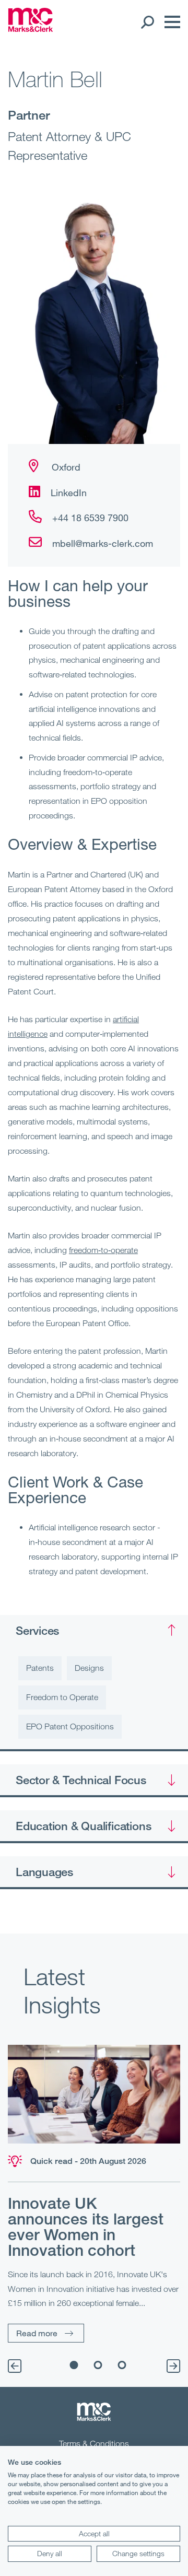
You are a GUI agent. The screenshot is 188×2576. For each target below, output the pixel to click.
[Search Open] (147, 22)
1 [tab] (74, 2365)
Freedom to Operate (62, 1697)
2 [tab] (98, 2365)
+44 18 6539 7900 (90, 518)
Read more (37, 2333)
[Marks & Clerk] (31, 29)
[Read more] (94, 2094)
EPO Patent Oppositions (70, 1726)
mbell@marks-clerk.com (103, 543)
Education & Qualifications (83, 1825)
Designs (89, 1668)
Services (37, 1630)
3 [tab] (122, 2365)
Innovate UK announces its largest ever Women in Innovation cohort (86, 2227)
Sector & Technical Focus (81, 1779)
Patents (40, 1668)
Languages (44, 1871)
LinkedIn (69, 493)
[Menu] (170, 22)
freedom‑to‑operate (103, 1250)
